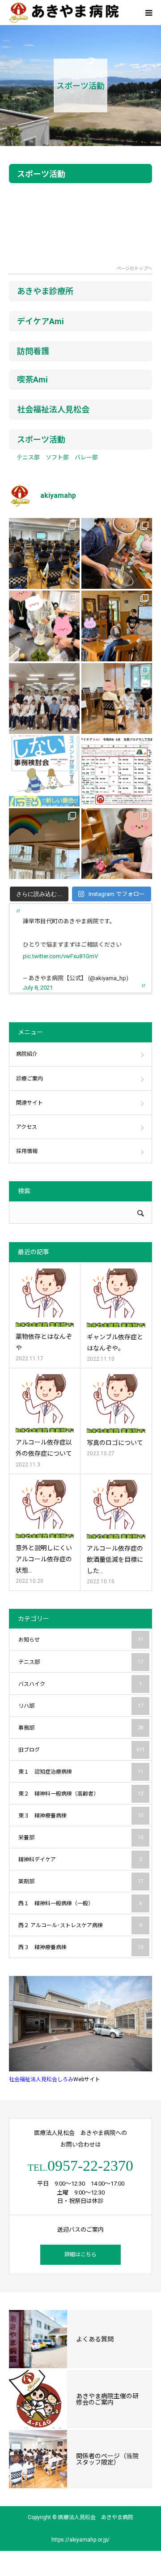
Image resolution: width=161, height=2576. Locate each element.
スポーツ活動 (41, 439)
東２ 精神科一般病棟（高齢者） (81, 1794)
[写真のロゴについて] (116, 1404)
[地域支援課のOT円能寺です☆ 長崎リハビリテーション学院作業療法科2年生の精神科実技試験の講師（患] (44, 699)
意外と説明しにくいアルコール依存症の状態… (44, 1559)
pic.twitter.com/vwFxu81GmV (60, 956)
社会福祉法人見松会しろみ (41, 2079)
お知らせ (81, 1640)
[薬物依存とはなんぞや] (45, 1298)
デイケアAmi (40, 321)
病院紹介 (27, 1054)
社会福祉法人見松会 (53, 409)
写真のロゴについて (115, 1443)
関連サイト (30, 1103)
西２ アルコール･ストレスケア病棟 (80, 1925)
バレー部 (86, 457)
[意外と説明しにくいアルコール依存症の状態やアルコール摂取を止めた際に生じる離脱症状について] (45, 1509)
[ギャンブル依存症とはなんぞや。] (116, 1298)
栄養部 (81, 1838)
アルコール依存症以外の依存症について (44, 1448)
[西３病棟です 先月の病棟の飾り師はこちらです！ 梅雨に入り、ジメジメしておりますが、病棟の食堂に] (44, 844)
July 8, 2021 (38, 988)
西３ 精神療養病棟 (81, 1947)
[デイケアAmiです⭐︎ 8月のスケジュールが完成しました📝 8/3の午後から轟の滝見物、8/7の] (117, 771)
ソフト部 (57, 457)
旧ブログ (81, 1750)
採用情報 (27, 1151)
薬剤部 (81, 1882)
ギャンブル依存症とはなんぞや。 (115, 1343)
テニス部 (28, 457)
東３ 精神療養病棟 (81, 1816)
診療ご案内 (30, 1079)
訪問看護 (33, 351)
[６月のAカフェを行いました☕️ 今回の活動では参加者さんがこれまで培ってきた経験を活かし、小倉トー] (117, 844)
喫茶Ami (32, 379)
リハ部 (81, 1706)
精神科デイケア (80, 1860)
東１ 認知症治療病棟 (81, 1772)
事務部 (81, 1728)
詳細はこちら (80, 2255)
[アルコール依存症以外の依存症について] (45, 1403)
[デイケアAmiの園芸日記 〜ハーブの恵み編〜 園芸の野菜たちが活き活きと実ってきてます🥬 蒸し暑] (44, 626)
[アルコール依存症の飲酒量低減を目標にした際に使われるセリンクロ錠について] (116, 1509)
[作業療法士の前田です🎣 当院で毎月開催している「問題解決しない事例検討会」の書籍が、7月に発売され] (44, 771)
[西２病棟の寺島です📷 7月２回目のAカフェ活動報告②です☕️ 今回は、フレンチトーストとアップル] (117, 553)
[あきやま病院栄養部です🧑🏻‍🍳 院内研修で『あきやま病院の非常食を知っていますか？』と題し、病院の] (44, 553)
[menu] (148, 13)
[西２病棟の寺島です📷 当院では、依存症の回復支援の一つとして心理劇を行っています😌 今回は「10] (117, 699)
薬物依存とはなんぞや (44, 1342)
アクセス (27, 1127)
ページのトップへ (134, 269)
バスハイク (80, 1684)
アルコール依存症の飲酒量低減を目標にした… (115, 1560)
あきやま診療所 (45, 291)
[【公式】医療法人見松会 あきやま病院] (64, 13)
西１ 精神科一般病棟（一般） (80, 1903)
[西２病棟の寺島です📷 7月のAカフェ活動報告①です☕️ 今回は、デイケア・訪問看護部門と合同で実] (117, 626)
